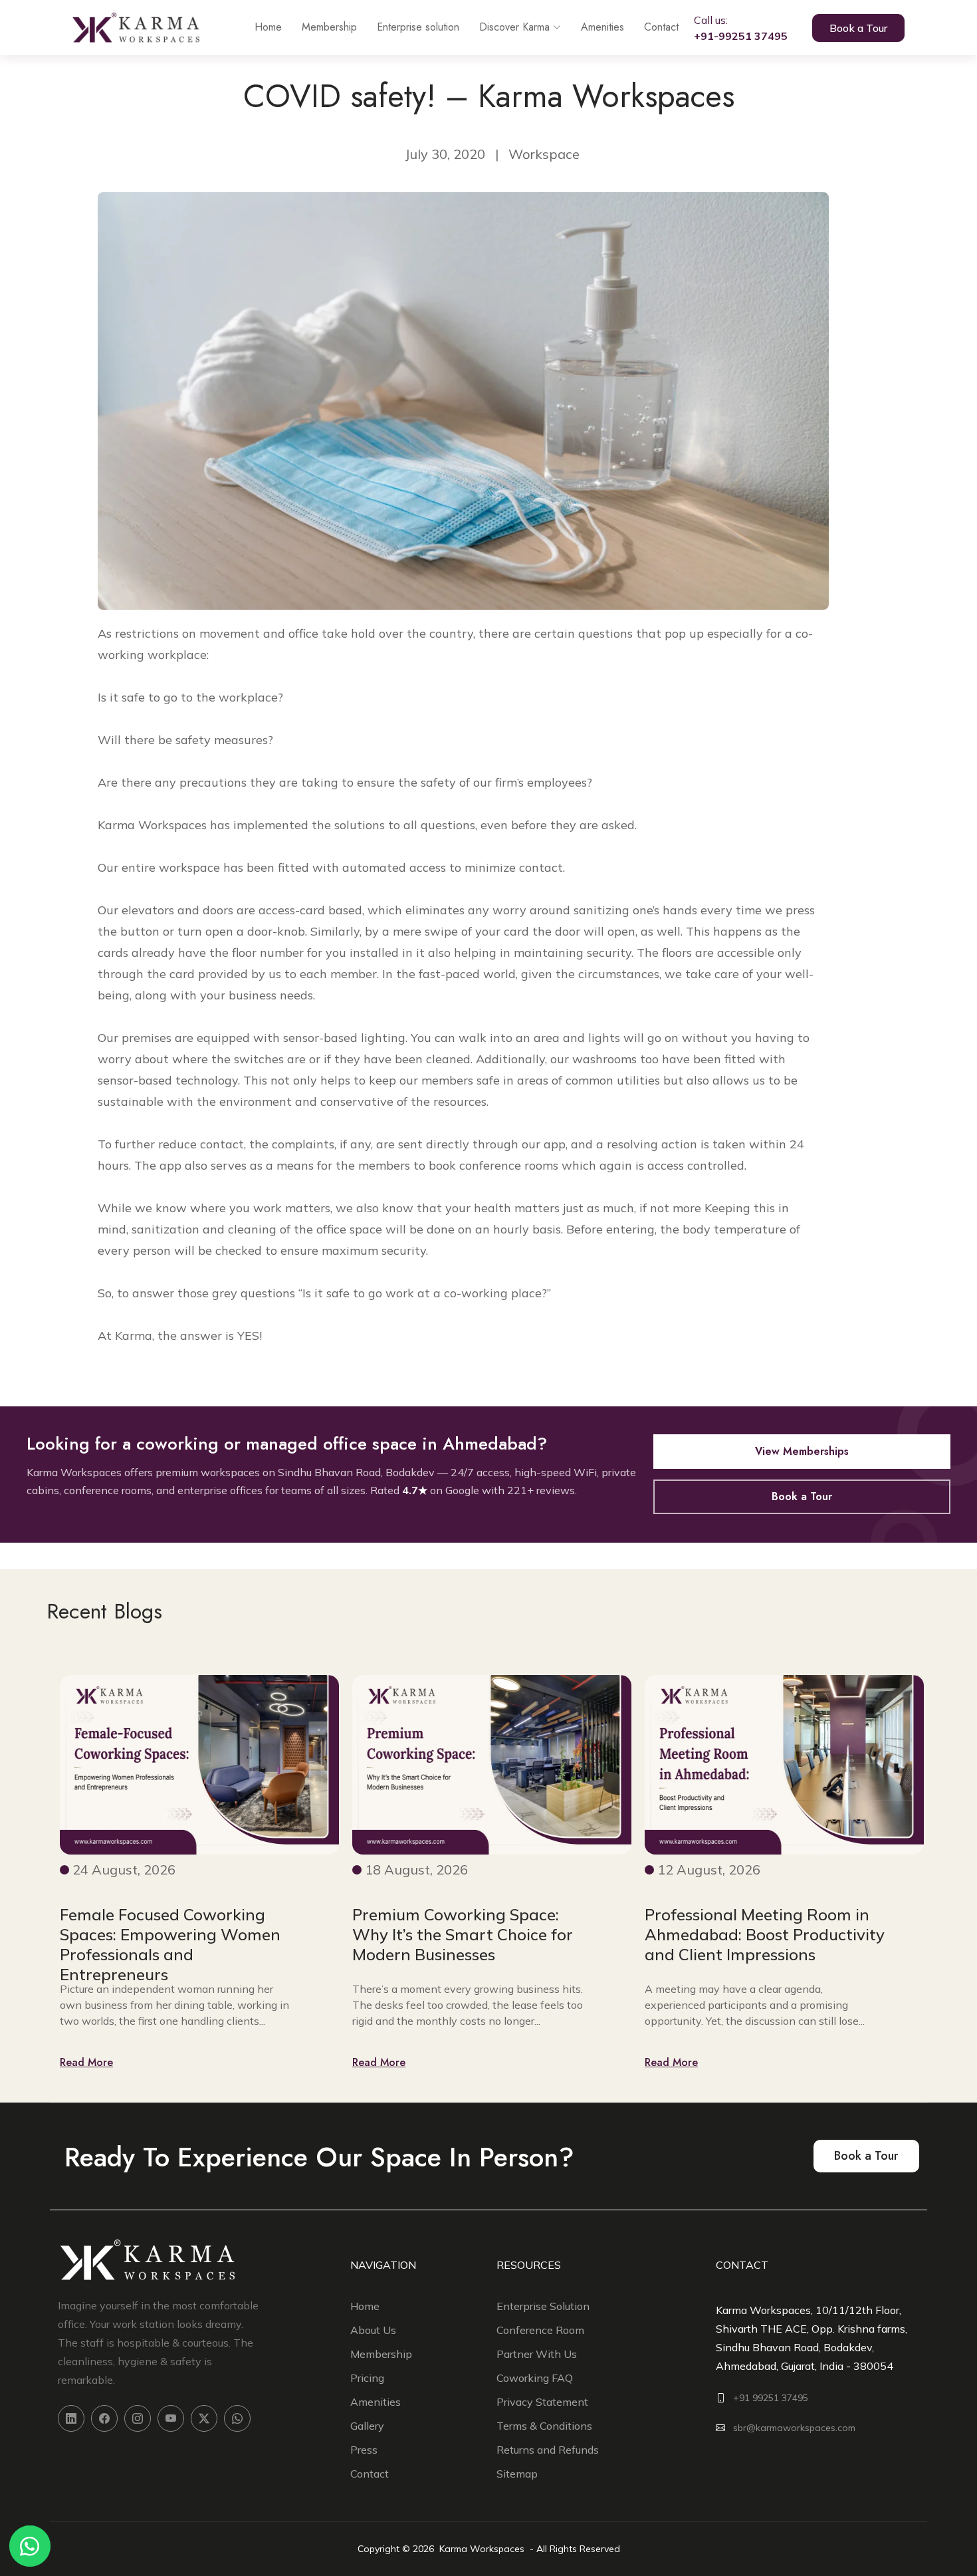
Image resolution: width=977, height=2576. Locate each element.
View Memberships (802, 1451)
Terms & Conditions (544, 2426)
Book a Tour (858, 28)
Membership (329, 27)
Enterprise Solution (543, 2306)
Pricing (367, 2378)
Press (364, 2450)
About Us (373, 2330)
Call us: (741, 28)
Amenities (602, 27)
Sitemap (517, 2474)
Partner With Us (537, 2354)
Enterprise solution (418, 27)
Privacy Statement (542, 2402)
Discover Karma (514, 27)
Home (268, 27)
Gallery (367, 2426)
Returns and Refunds (548, 2450)
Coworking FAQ (535, 2378)
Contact (661, 27)
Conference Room (540, 2330)
